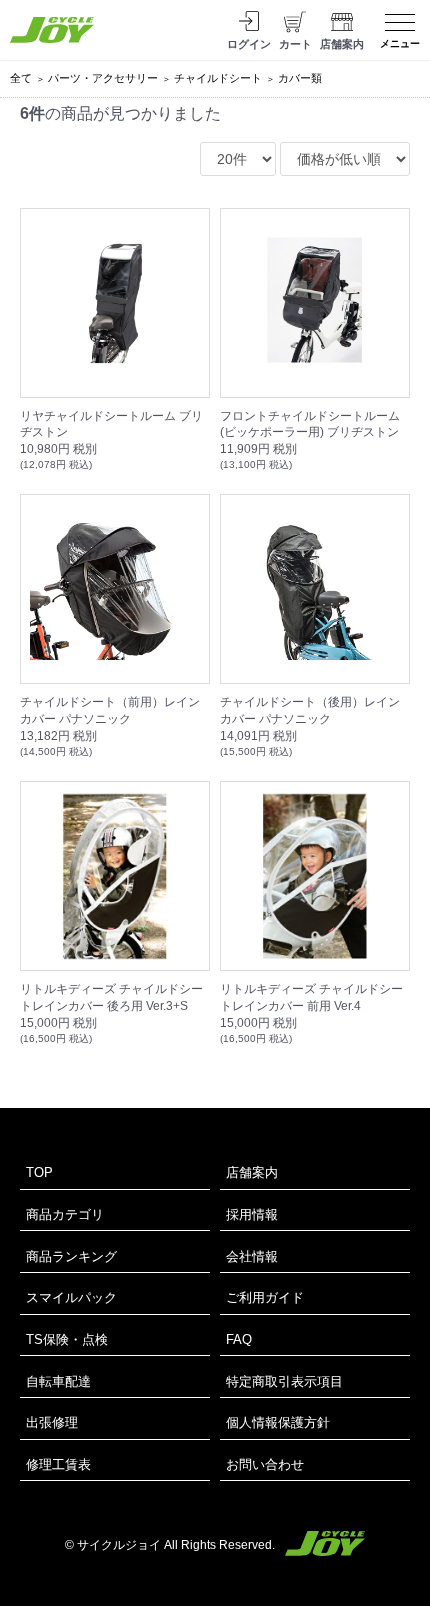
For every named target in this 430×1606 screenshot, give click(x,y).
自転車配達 (58, 1381)
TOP (39, 1172)
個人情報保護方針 (278, 1422)
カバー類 (300, 78)
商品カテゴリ (65, 1214)
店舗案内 (252, 1172)
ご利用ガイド (265, 1297)
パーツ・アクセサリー (103, 78)
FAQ (239, 1339)
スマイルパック (71, 1297)
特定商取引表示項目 (284, 1381)
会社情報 (252, 1256)
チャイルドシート (218, 78)
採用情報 (252, 1214)
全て (21, 78)
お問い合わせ (265, 1464)
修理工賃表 (58, 1464)
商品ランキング (71, 1256)
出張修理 (52, 1422)
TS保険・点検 (67, 1339)
